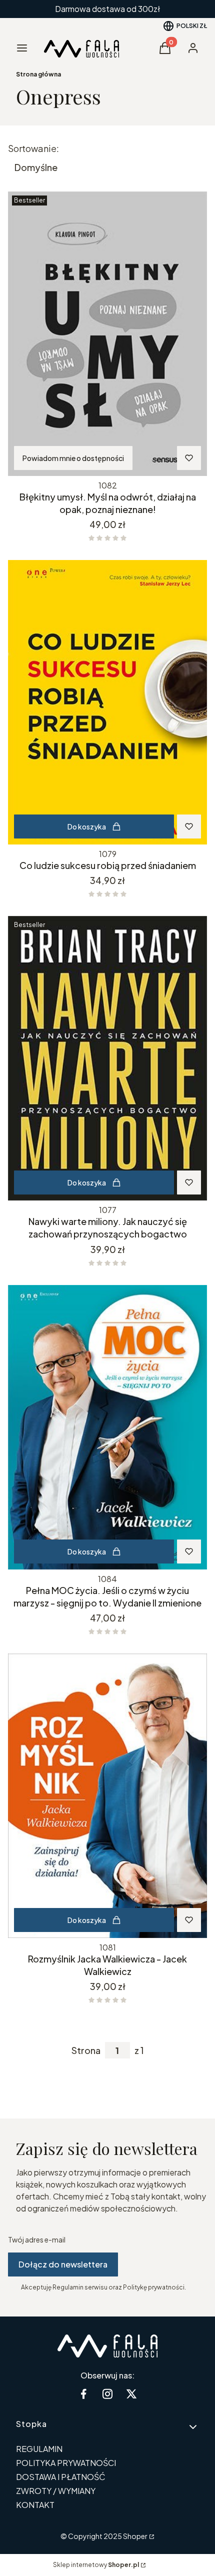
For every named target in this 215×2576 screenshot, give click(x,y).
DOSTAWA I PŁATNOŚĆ (61, 2477)
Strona (86, 2050)
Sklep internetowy (96, 2565)
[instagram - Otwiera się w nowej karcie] (107, 2394)
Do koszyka (87, 826)
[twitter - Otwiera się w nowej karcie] (131, 2394)
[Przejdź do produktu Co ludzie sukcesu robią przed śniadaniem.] (107, 702)
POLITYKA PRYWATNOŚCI (66, 2463)
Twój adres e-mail (37, 2239)
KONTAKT (35, 2505)
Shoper (135, 2536)
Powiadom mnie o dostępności (73, 458)
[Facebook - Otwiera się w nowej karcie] (83, 2394)
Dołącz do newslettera (63, 2264)
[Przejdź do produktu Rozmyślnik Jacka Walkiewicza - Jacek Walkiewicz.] (107, 1796)
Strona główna (38, 74)
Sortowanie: (33, 148)
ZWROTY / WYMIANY (56, 2491)
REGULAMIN (39, 2449)
